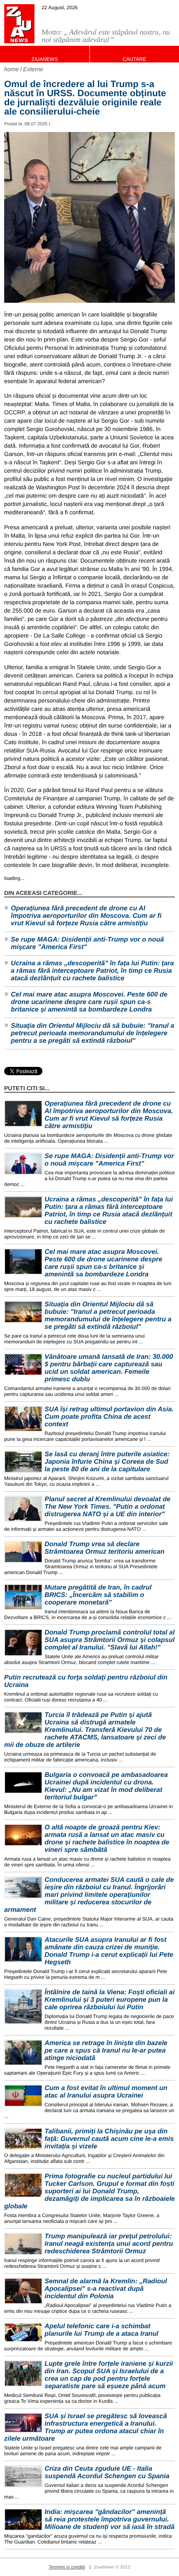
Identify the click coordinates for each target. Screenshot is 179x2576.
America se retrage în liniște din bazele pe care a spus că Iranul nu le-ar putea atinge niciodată (106, 2051)
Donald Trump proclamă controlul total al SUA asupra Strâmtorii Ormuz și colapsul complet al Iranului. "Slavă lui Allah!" (110, 1640)
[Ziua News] (19, 24)
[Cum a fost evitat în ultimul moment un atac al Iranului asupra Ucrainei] (23, 2096)
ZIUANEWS (45, 59)
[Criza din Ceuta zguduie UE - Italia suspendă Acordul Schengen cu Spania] (23, 2476)
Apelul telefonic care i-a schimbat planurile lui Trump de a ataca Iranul (102, 2330)
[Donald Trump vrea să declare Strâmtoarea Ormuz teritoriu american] (23, 1552)
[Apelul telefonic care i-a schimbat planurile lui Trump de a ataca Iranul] (23, 2332)
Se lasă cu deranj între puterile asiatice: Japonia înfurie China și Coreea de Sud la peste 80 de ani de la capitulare (107, 1462)
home (11, 69)
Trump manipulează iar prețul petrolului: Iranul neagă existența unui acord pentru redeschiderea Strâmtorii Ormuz (109, 2244)
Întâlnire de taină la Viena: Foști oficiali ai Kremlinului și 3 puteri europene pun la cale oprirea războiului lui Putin (109, 2000)
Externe (33, 69)
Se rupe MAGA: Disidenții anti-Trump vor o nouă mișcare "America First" (87, 943)
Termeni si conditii (67, 2567)
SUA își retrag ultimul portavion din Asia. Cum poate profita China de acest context (109, 1417)
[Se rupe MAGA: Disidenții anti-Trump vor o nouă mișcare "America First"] (23, 1164)
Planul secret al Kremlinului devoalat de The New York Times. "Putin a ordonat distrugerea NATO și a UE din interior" (107, 1507)
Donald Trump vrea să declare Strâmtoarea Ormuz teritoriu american (104, 1548)
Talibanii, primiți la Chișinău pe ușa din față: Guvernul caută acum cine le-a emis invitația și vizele (109, 2139)
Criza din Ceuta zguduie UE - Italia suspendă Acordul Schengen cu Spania (107, 2473)
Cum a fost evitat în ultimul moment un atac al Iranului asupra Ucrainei (106, 2092)
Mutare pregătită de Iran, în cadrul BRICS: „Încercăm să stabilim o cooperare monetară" (98, 1595)
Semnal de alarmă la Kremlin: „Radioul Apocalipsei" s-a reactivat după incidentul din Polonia (106, 2289)
